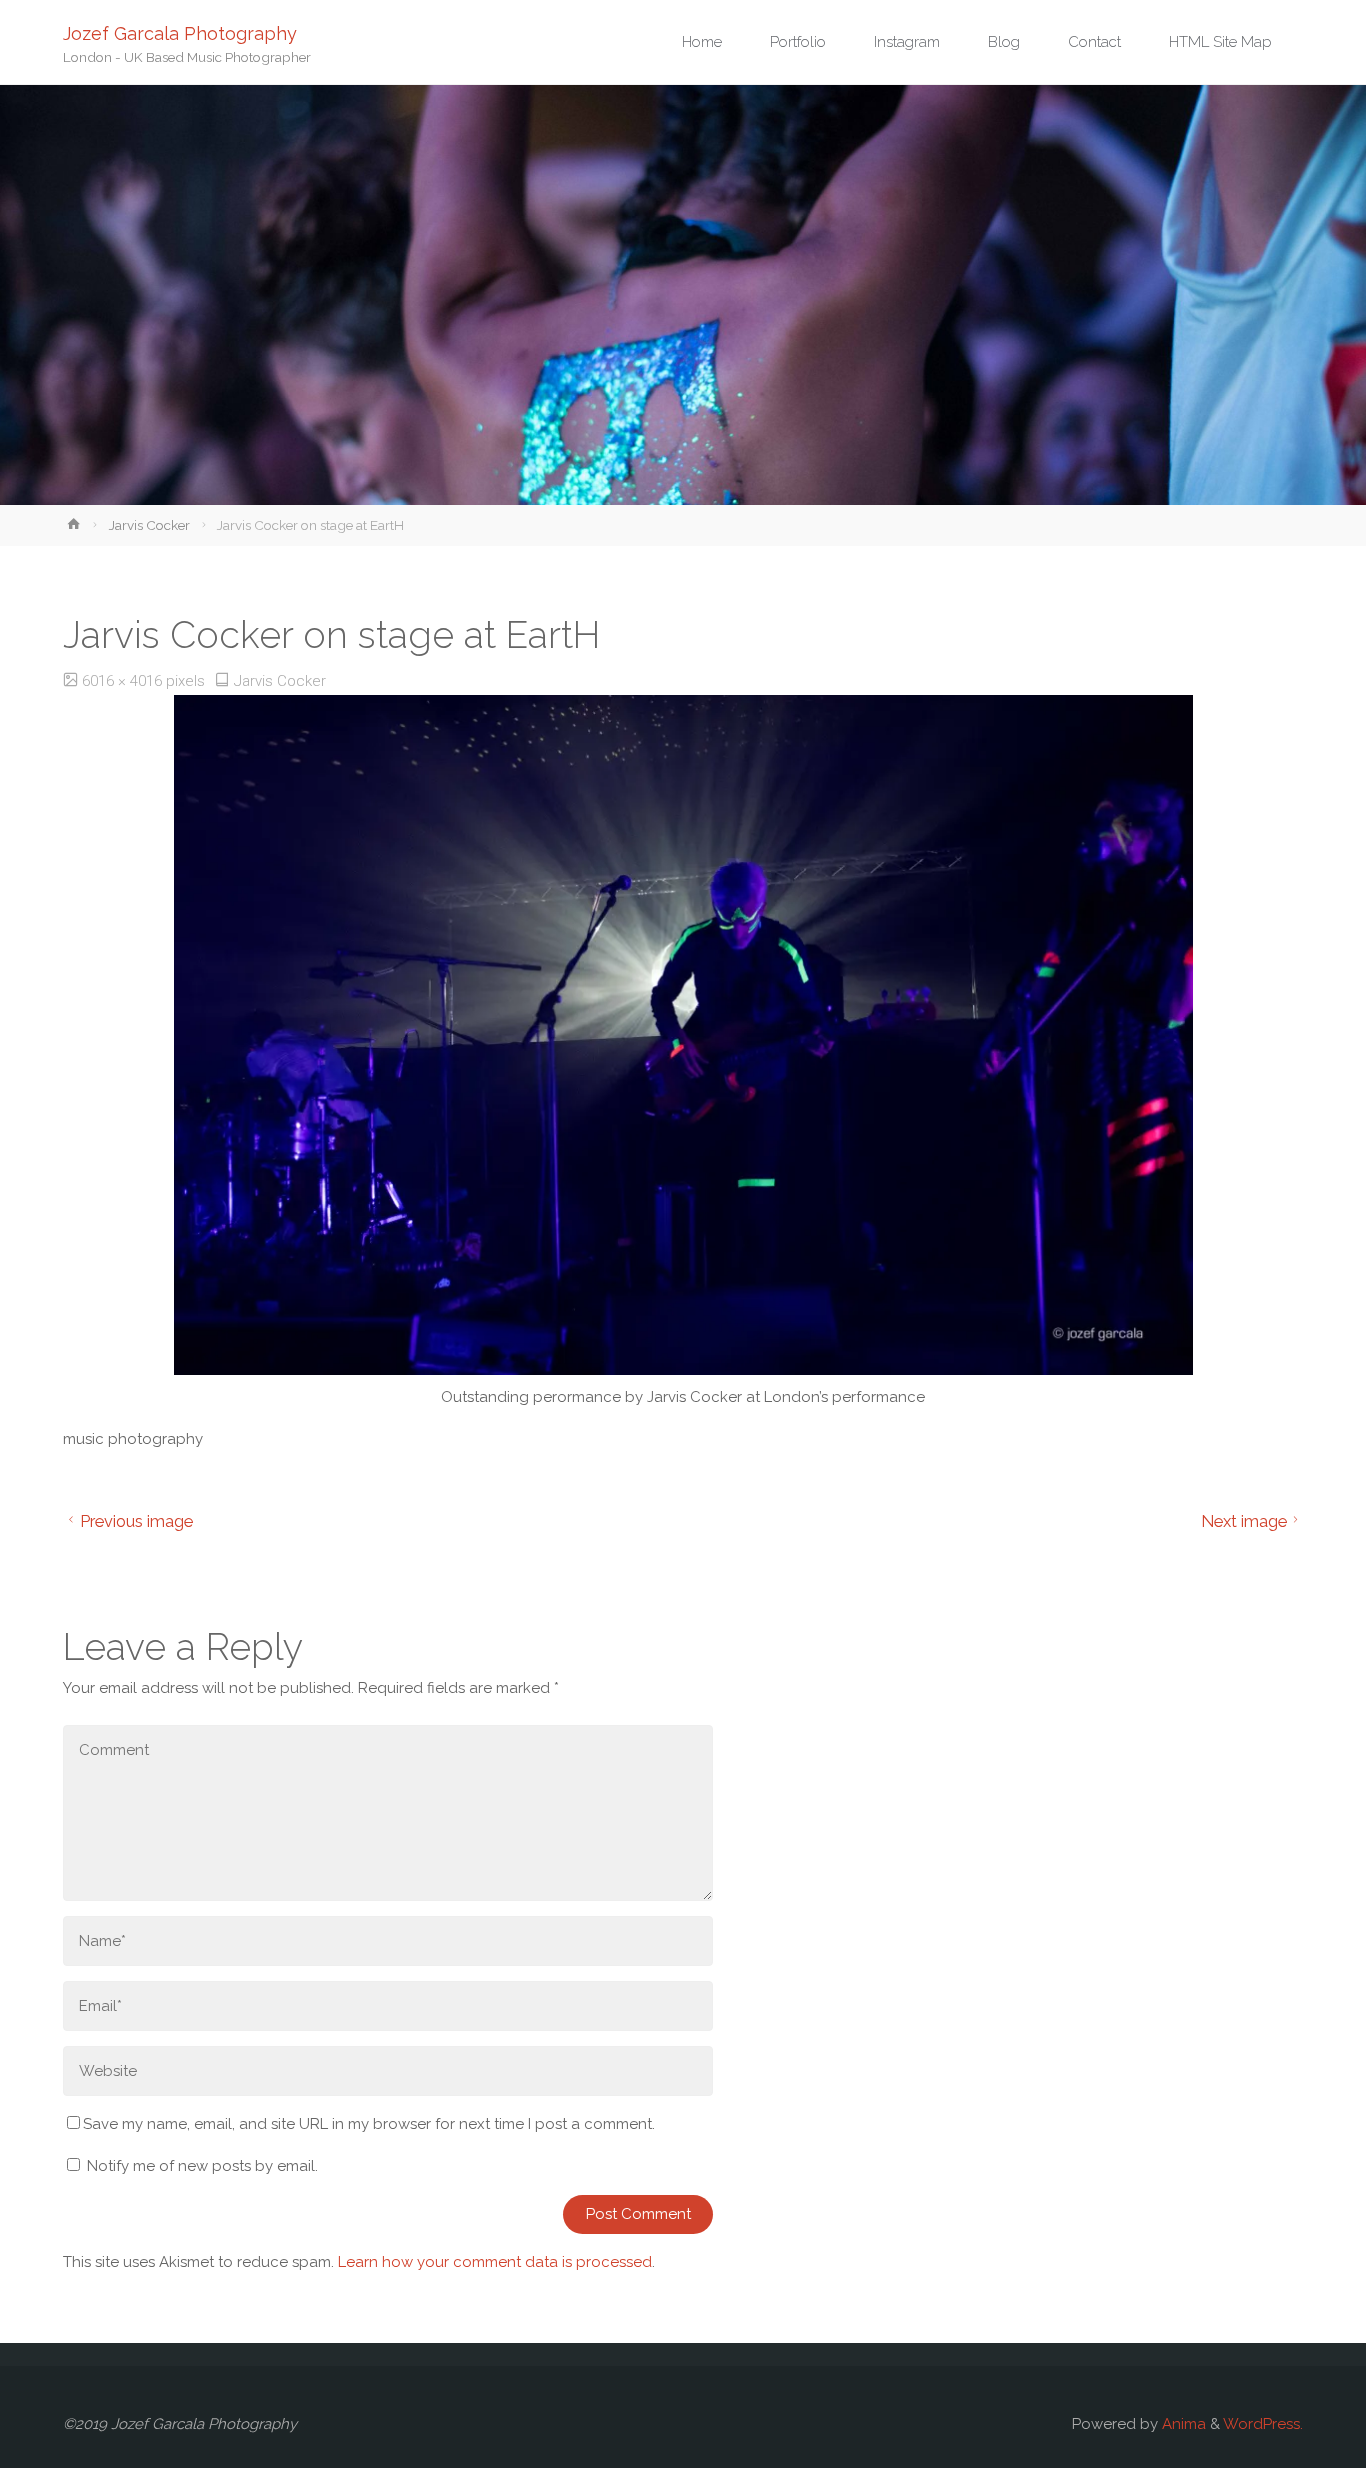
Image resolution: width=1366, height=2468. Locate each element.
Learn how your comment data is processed (495, 2262)
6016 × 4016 (124, 681)
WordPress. (1263, 2424)
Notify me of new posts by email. (202, 2166)
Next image (1244, 1521)
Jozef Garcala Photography (180, 32)
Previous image (136, 1521)
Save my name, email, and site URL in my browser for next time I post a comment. (369, 2124)
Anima (1182, 2424)
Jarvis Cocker (149, 525)
